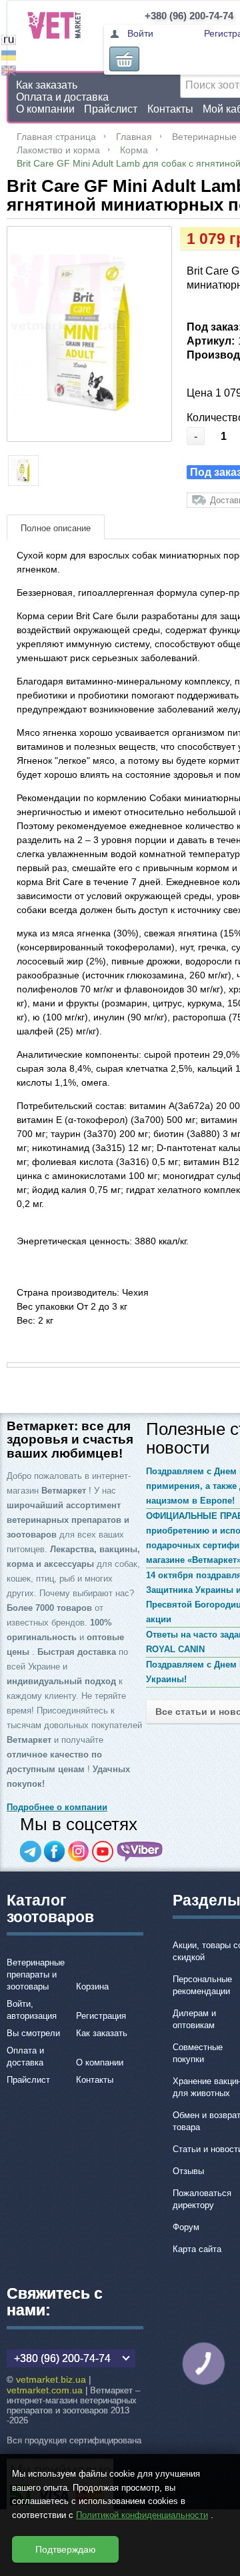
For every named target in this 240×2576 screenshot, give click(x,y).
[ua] (9, 57)
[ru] (9, 42)
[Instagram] (79, 1852)
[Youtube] (103, 1852)
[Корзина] (124, 59)
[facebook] (55, 1852)
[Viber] (140, 1852)
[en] (9, 72)
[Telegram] (31, 1852)
